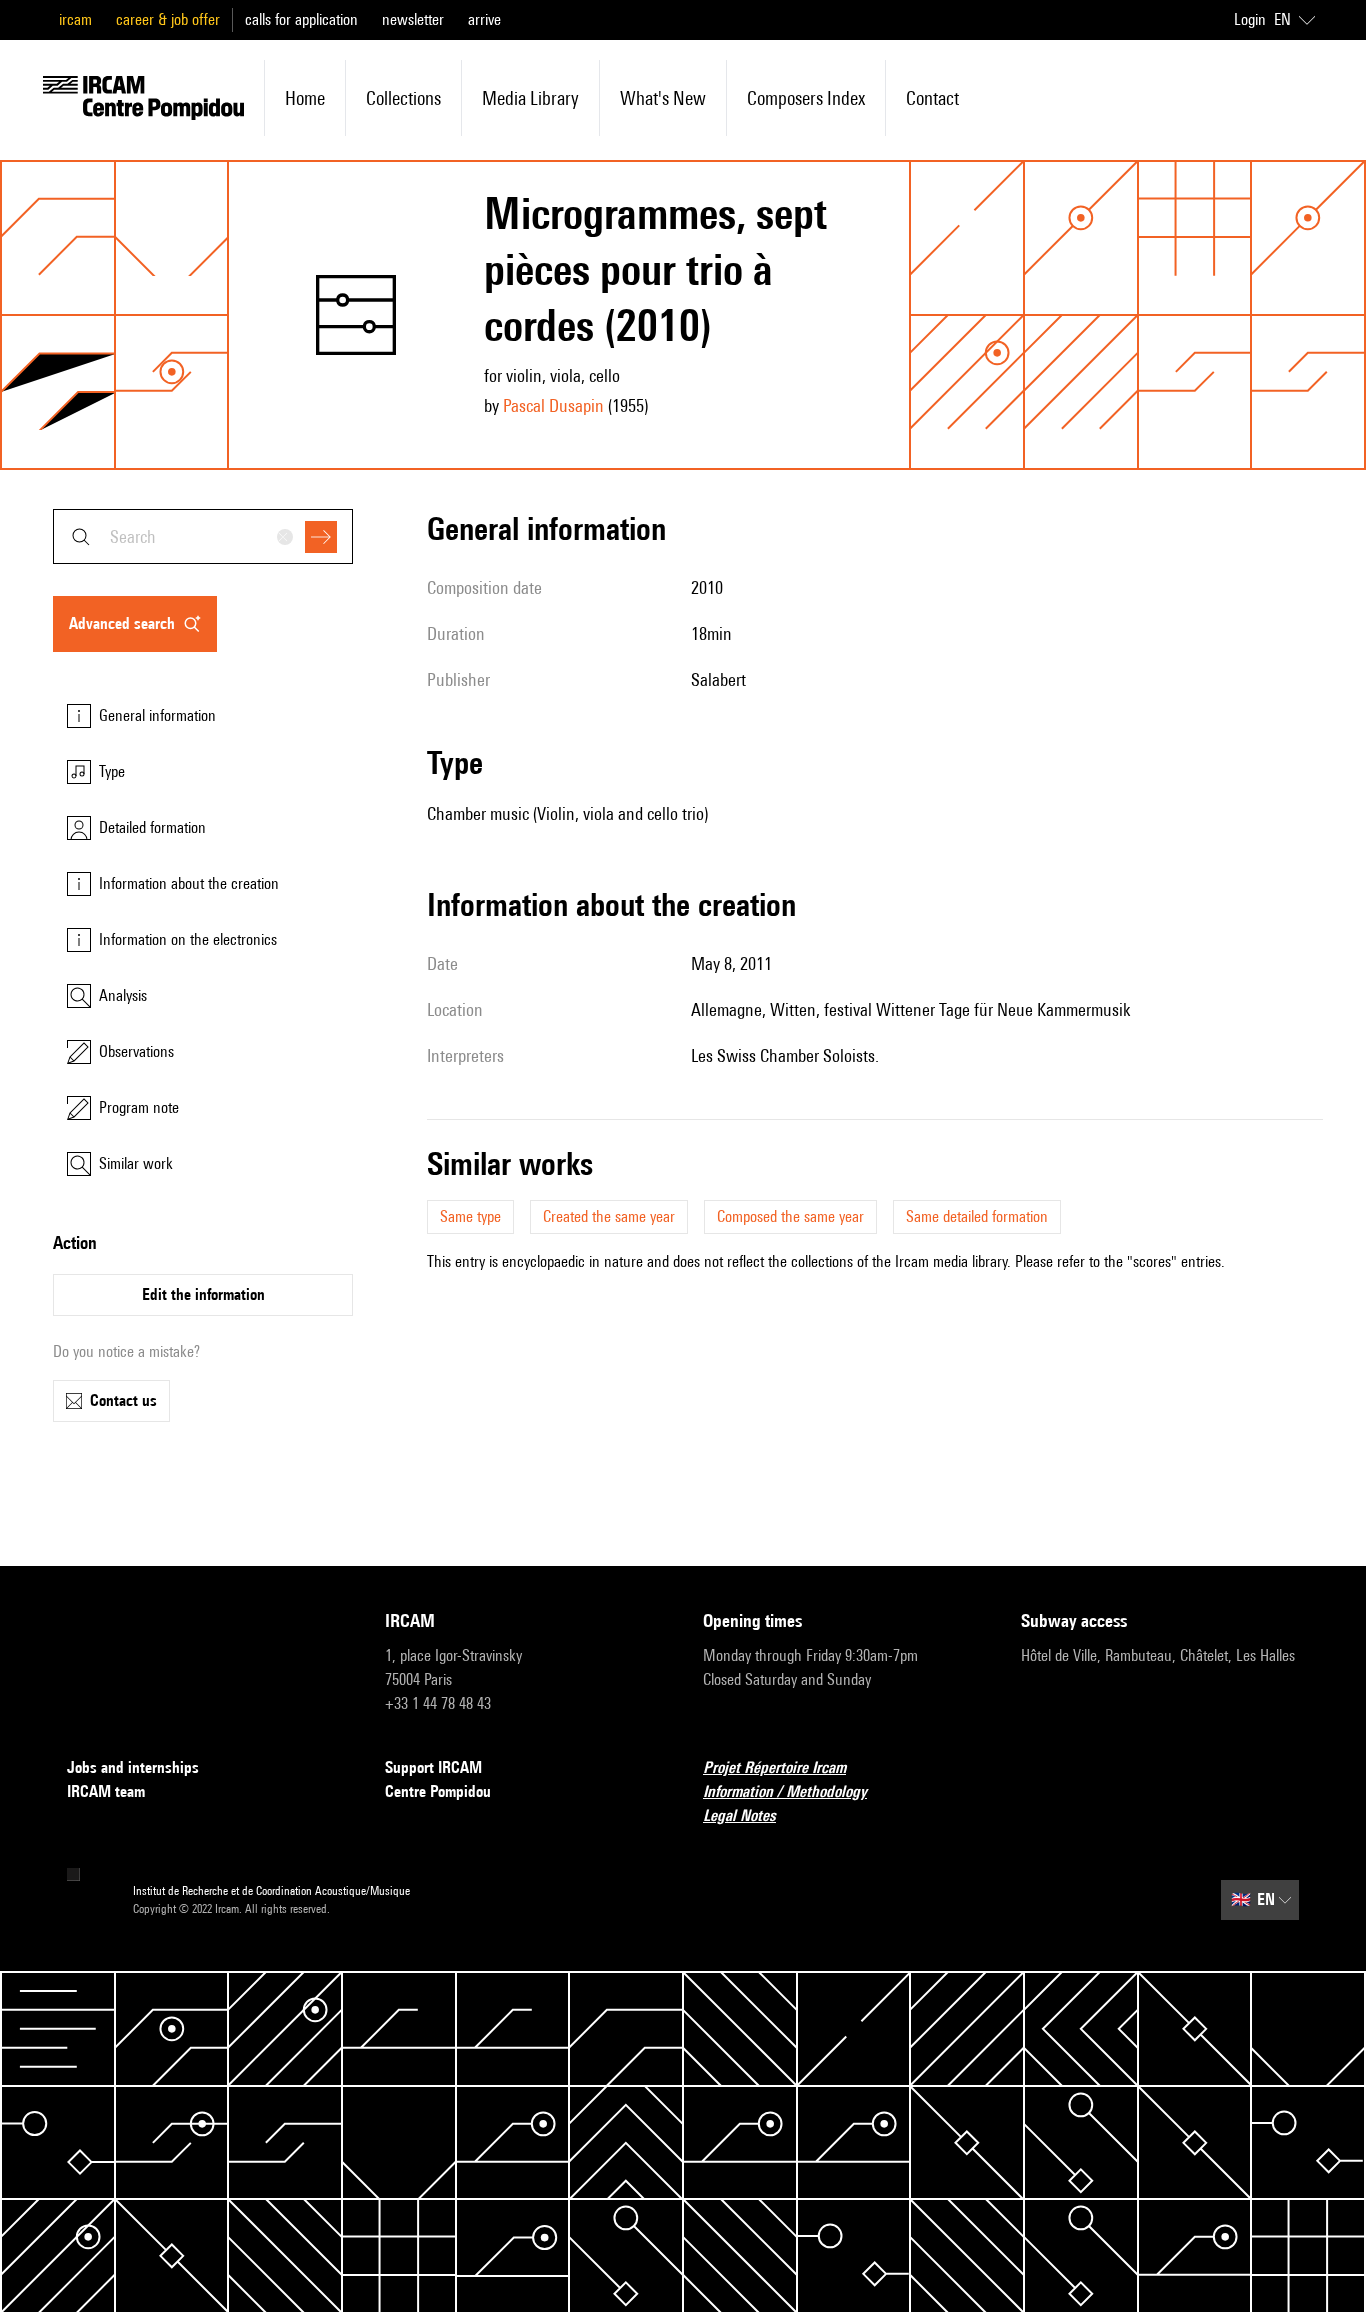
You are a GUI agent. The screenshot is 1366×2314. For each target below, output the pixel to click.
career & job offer (168, 19)
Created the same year (609, 1216)
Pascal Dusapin (553, 405)
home (305, 98)
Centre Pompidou (438, 1791)
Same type (470, 1216)
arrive (484, 19)
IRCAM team (106, 1791)
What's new (663, 98)
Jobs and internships (133, 1767)
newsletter (413, 19)
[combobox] (203, 536)
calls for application (301, 19)
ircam (75, 19)
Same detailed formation (977, 1216)
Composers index (806, 98)
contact (932, 98)
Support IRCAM (433, 1767)
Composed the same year (790, 1216)
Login (1250, 19)
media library (530, 98)
